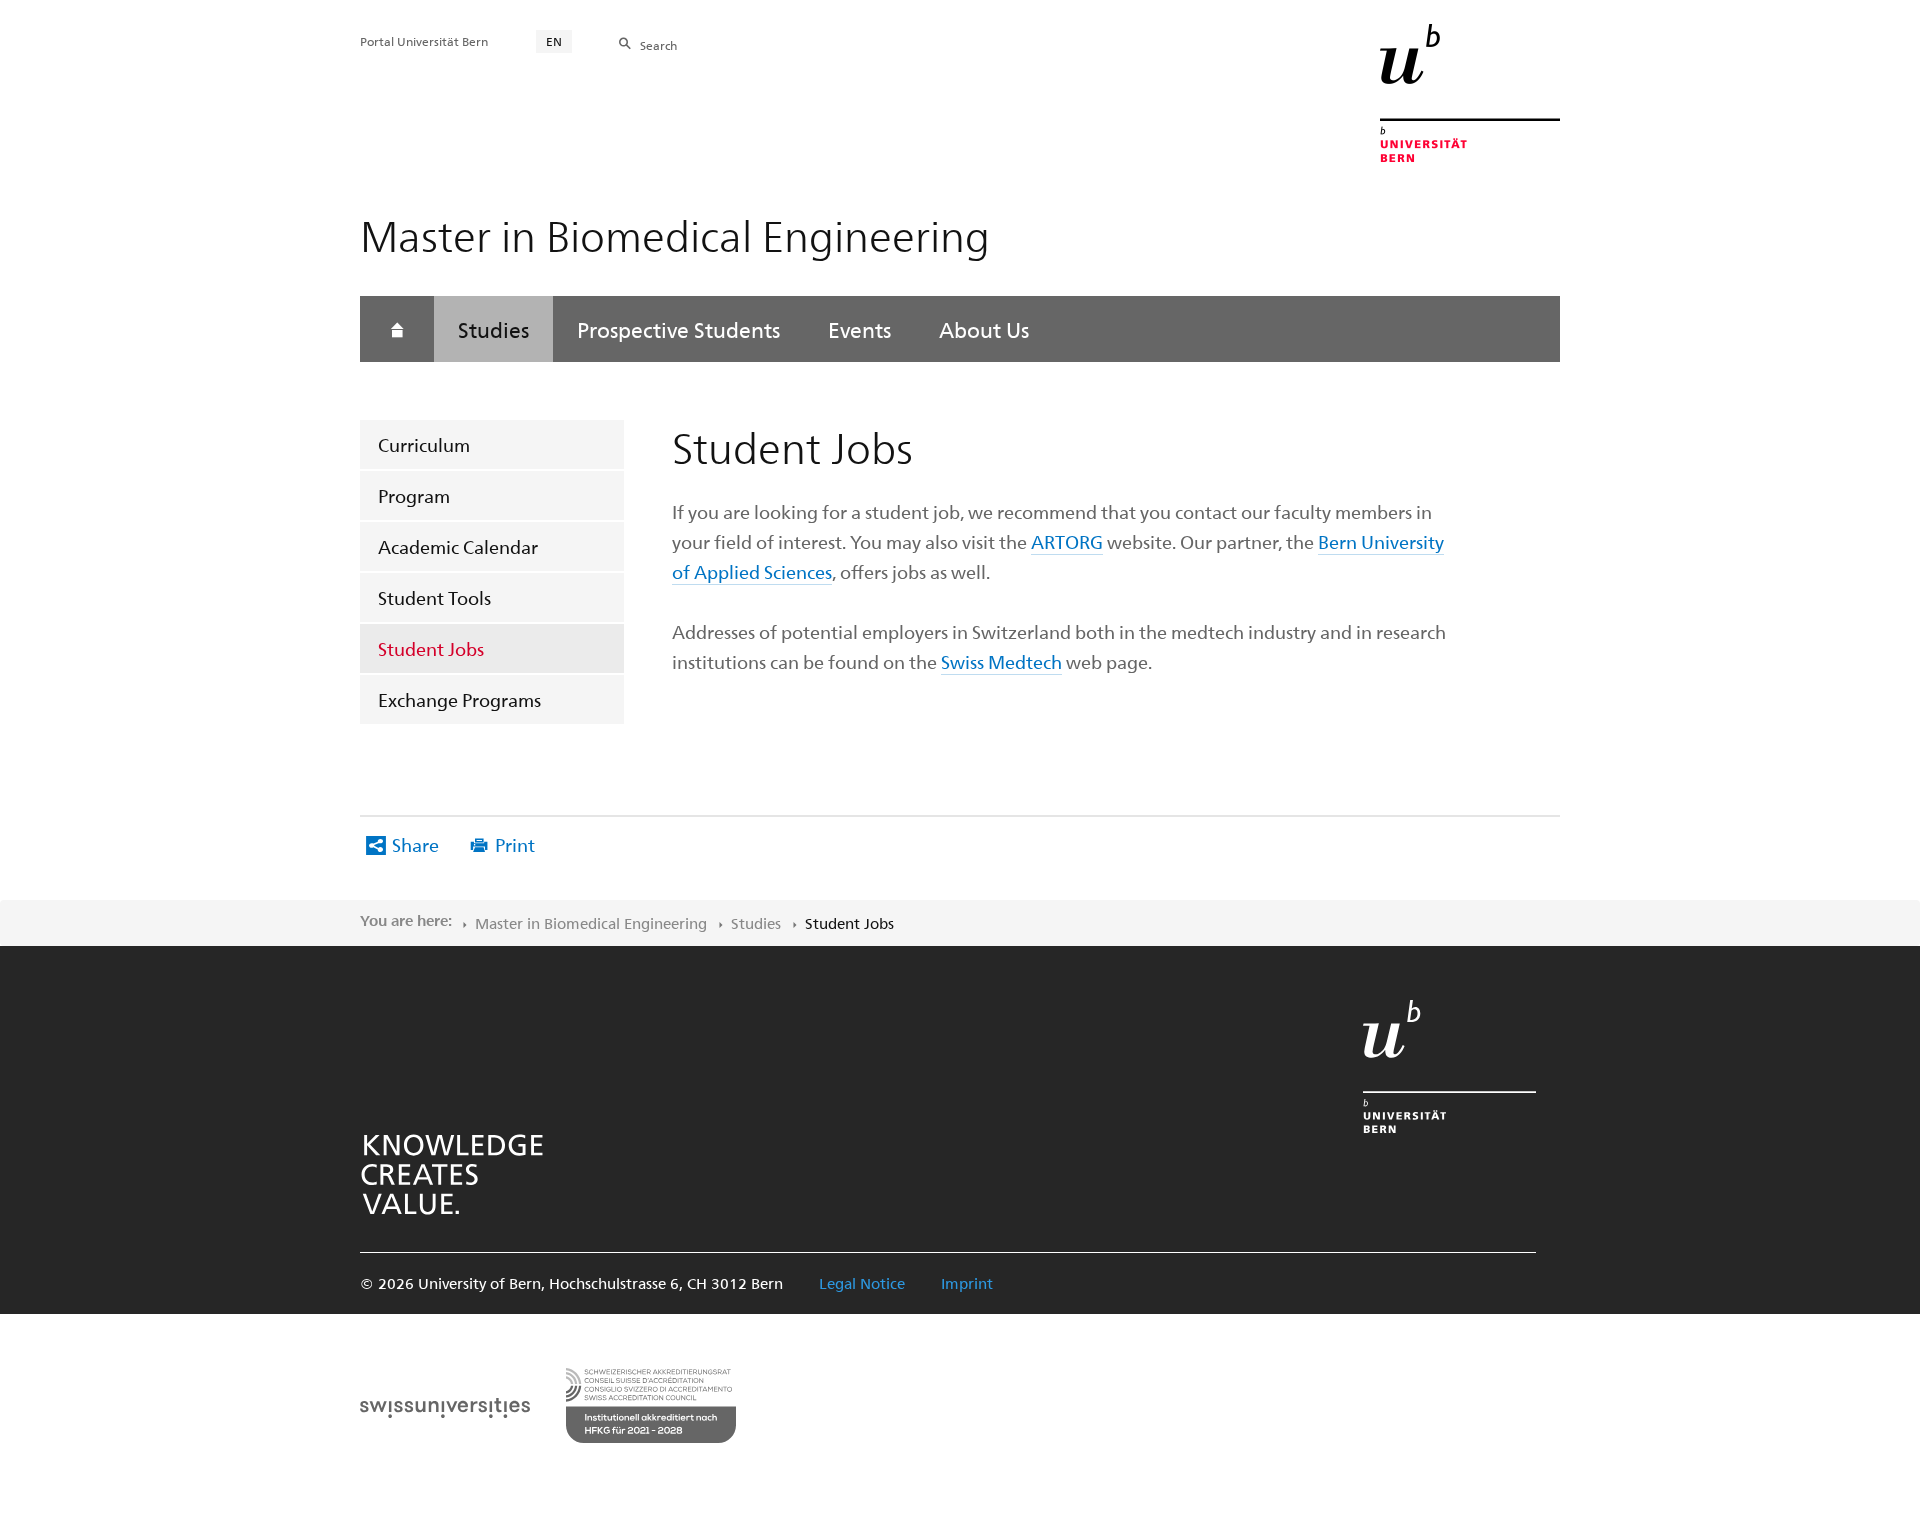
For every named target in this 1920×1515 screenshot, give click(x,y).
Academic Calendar (458, 546)
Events (859, 329)
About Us (984, 329)
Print (515, 844)
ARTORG (1067, 541)
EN (554, 41)
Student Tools (434, 597)
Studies (493, 329)
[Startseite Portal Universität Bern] (1470, 93)
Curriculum (424, 444)
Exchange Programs (459, 699)
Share (415, 844)
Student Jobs (431, 648)
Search (658, 45)
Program (414, 495)
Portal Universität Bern (424, 41)
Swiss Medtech (1001, 661)
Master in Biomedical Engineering (591, 923)
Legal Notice (862, 1283)
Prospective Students (678, 329)
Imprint (967, 1283)
